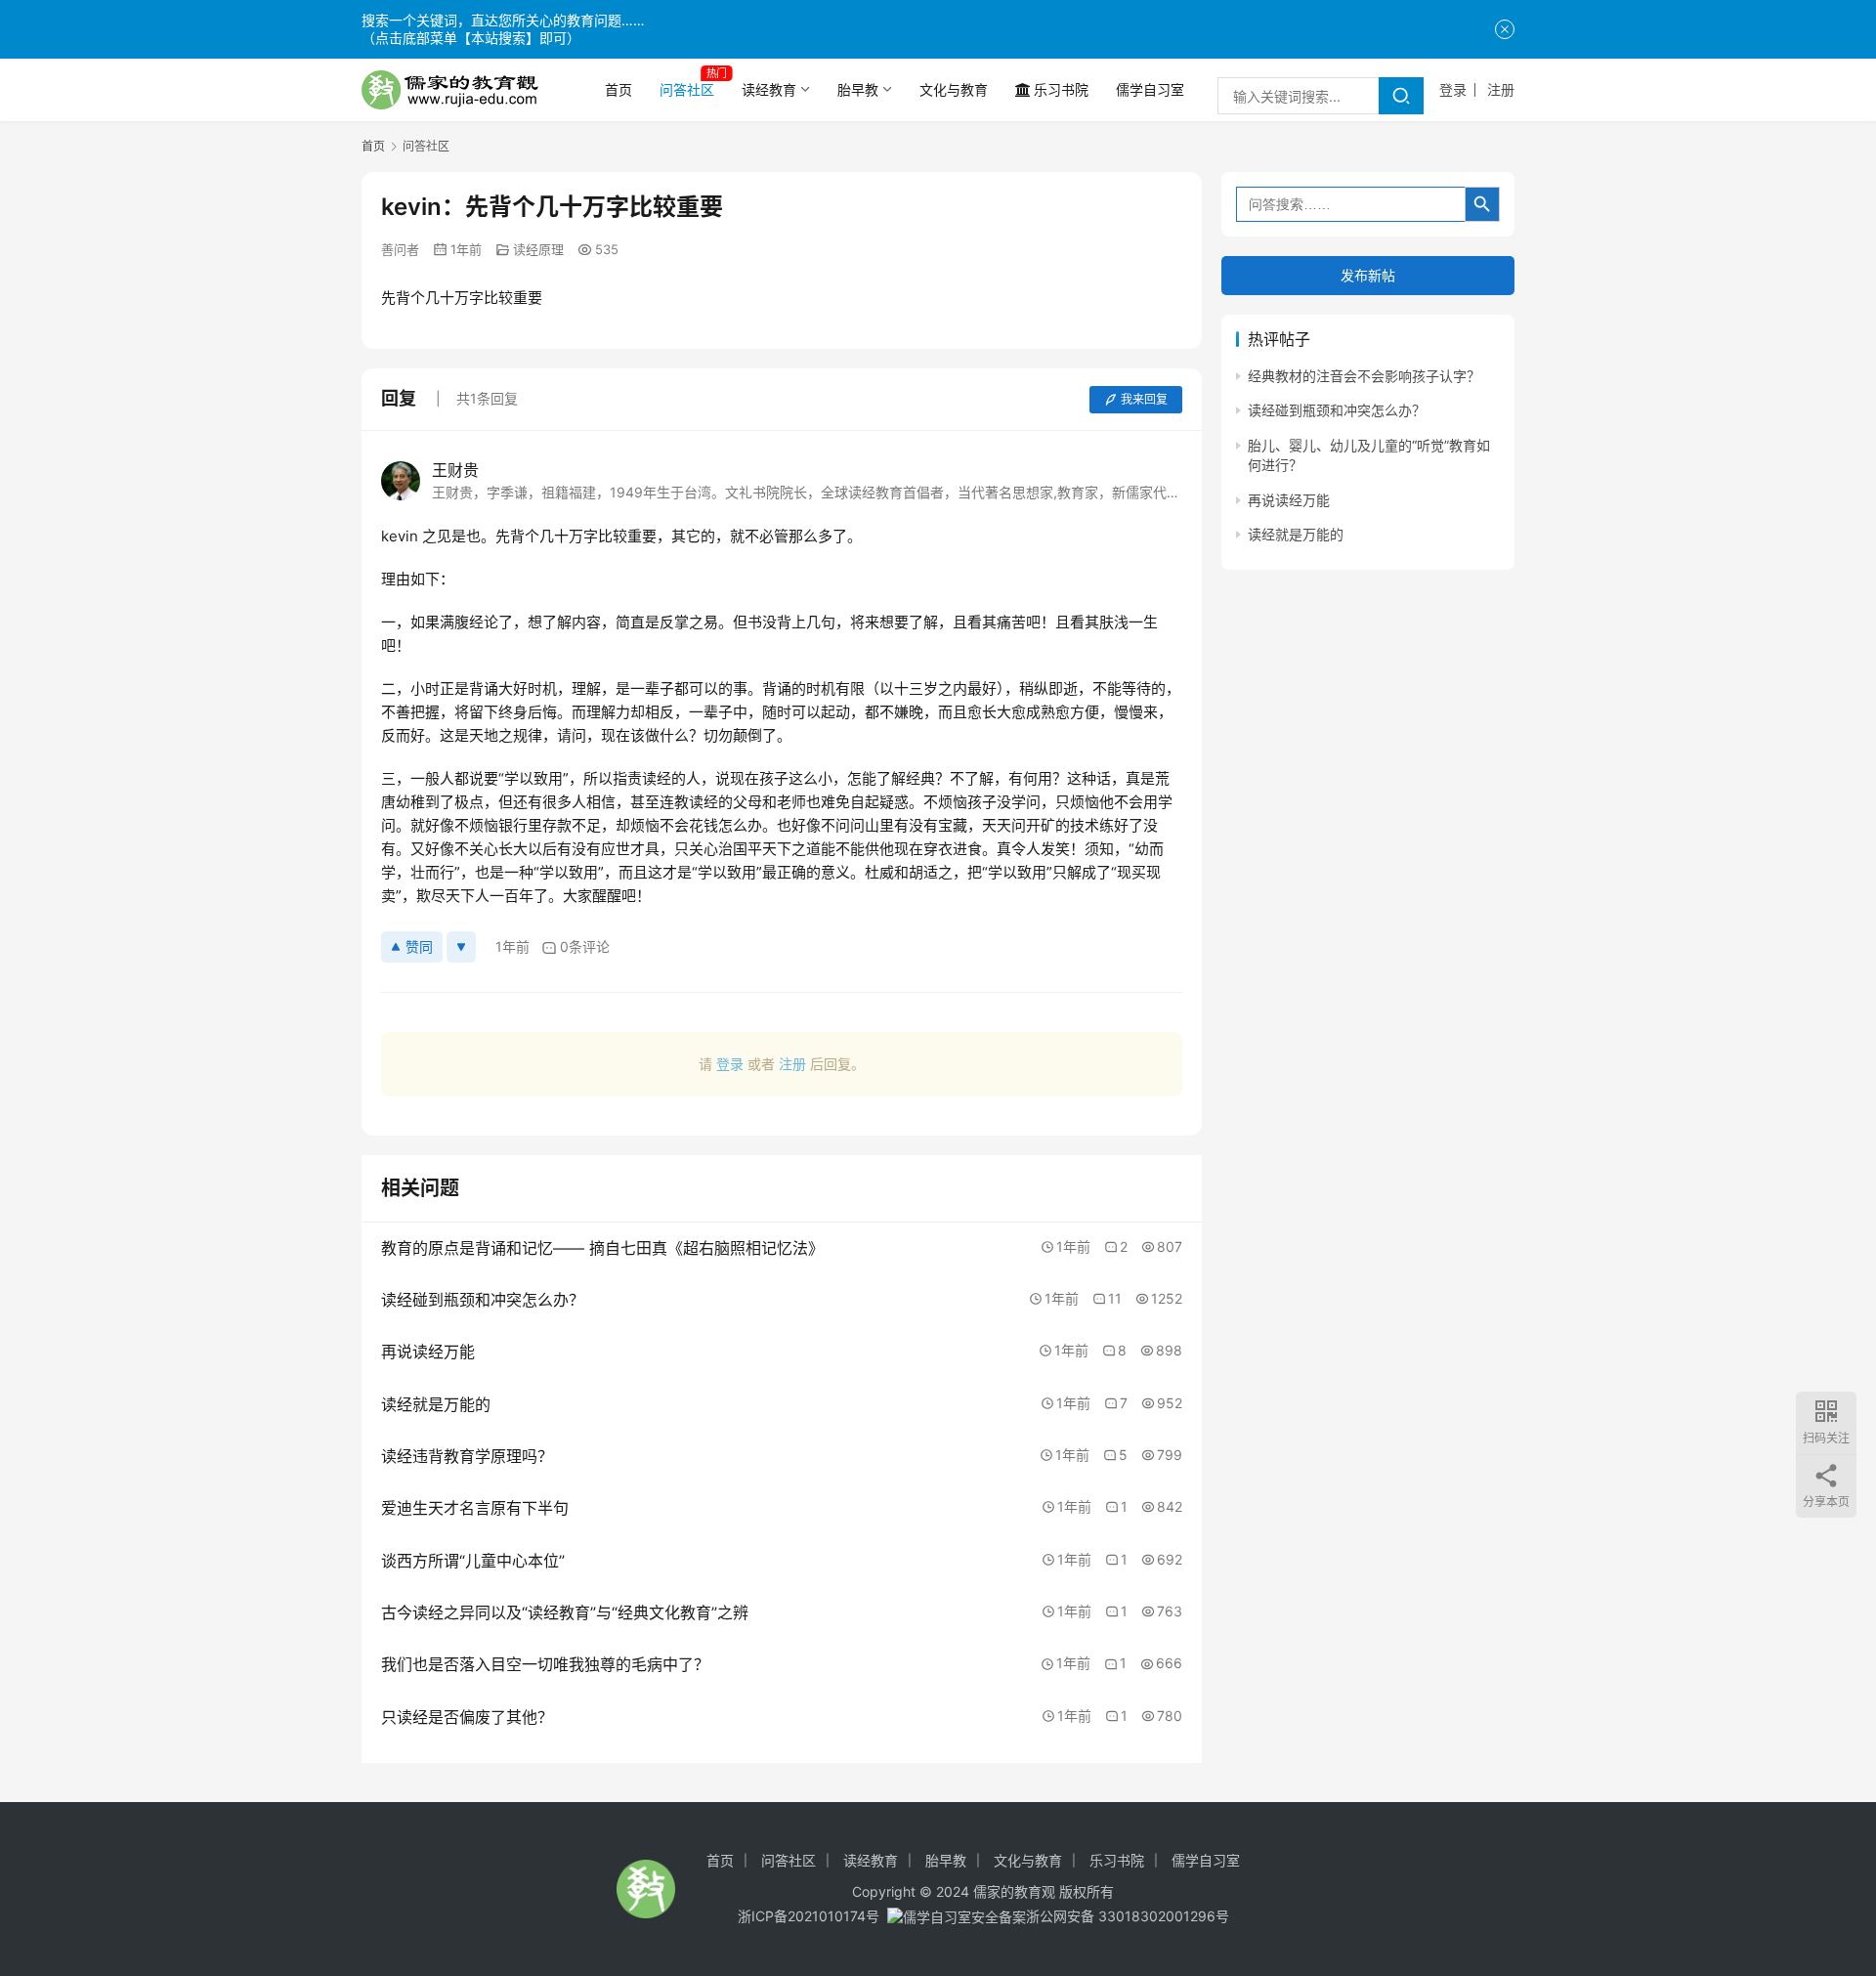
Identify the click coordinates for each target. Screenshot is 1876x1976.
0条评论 (585, 946)
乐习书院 (1061, 89)
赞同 (419, 946)
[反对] (461, 947)
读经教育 (769, 89)
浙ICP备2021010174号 (809, 1916)
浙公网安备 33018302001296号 (1128, 1916)
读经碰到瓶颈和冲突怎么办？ (1337, 411)
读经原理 (538, 249)
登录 (1453, 89)
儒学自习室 (1150, 89)
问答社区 (687, 89)
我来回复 (1144, 399)
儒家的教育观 (1014, 1891)
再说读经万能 (1289, 500)
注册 (1501, 89)
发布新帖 (1368, 275)
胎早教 (858, 89)
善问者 (400, 249)
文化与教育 (954, 89)
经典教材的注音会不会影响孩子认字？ (1364, 376)
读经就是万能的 (1296, 534)
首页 (618, 89)
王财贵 (455, 470)
